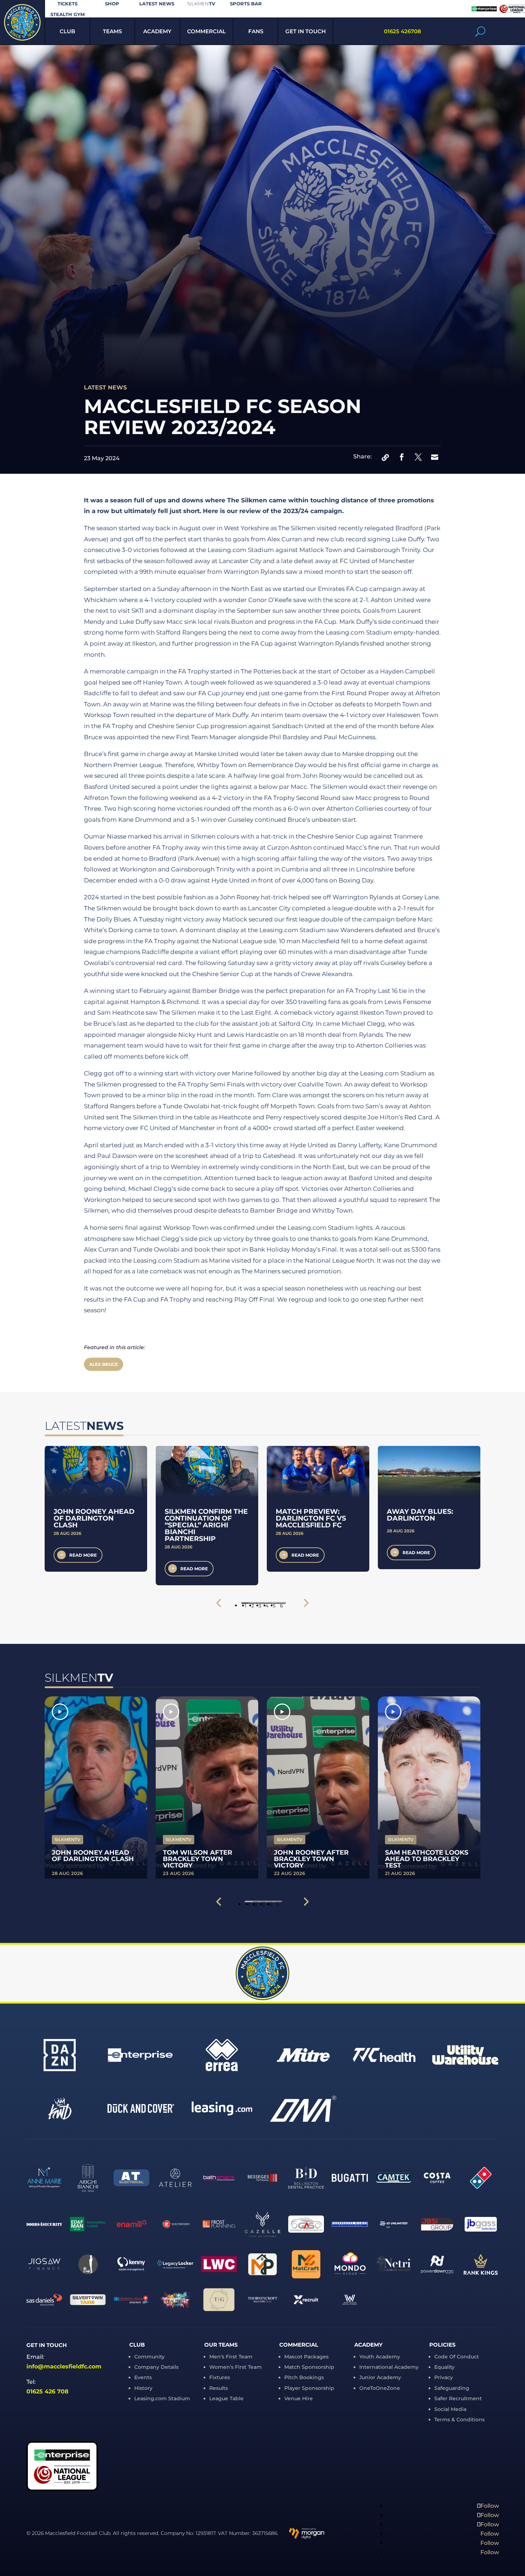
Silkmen (201, 4)
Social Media (450, 2409)
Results (219, 2388)
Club (67, 31)
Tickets (67, 4)
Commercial (206, 31)
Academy (157, 31)
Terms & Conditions (459, 2420)
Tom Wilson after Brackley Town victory (197, 1859)
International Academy (389, 2367)
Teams (112, 31)
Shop (112, 4)
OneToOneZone (380, 2388)
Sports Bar (246, 4)
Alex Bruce (104, 1364)
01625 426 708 (47, 2391)
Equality (444, 2367)
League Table (226, 2398)
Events (143, 2377)
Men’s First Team (231, 2357)
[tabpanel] (96, 1509)
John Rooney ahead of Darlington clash (94, 1518)
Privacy (444, 2377)
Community (149, 2357)
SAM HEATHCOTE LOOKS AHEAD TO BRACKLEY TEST (427, 1859)
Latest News (157, 4)
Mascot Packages (306, 2357)
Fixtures (220, 2377)
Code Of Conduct (457, 2357)
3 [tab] (260, 1603)
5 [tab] (274, 1603)
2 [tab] (253, 1603)
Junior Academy (380, 2377)
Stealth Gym (67, 14)
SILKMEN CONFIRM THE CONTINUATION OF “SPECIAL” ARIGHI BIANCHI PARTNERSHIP (206, 1525)
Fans (256, 31)
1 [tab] (246, 1603)
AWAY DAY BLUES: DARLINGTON (420, 1515)
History (143, 2388)
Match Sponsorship (309, 2367)
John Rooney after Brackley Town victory (311, 1859)
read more (83, 1555)
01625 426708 (402, 31)
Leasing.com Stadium (162, 2398)
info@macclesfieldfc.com (64, 2366)
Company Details (156, 2367)
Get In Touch (306, 31)
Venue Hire (299, 2398)
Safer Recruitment (458, 2398)
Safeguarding (452, 2388)
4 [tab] (267, 1603)
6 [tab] (281, 1603)
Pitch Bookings (304, 2377)
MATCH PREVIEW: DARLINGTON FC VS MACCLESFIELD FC (311, 1518)
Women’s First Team (236, 2367)
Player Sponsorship (309, 2388)
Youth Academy (380, 2357)
